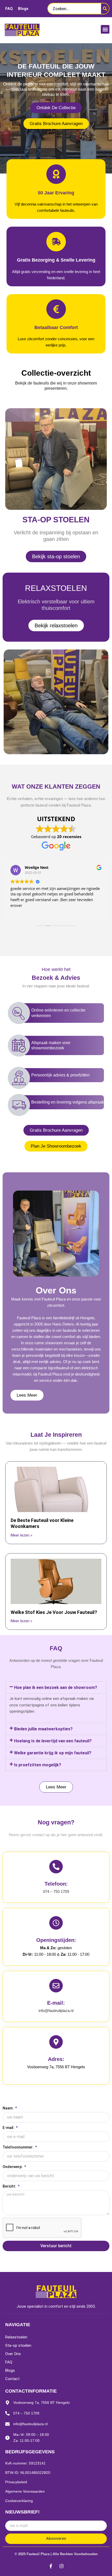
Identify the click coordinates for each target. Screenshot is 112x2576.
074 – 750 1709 (56, 1892)
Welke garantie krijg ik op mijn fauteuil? (53, 1753)
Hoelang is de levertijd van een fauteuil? (53, 1741)
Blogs (23, 9)
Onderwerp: (13, 2167)
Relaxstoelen (16, 2337)
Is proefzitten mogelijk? (38, 1765)
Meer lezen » (21, 1535)
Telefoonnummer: (18, 2147)
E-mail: (9, 2128)
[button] (105, 29)
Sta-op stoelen (18, 2345)
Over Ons (13, 2354)
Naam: (8, 2108)
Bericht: (10, 2186)
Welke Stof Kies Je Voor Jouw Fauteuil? (54, 1612)
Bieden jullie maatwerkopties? (43, 1729)
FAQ (9, 9)
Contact (12, 2379)
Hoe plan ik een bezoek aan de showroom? (56, 1688)
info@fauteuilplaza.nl (56, 2011)
